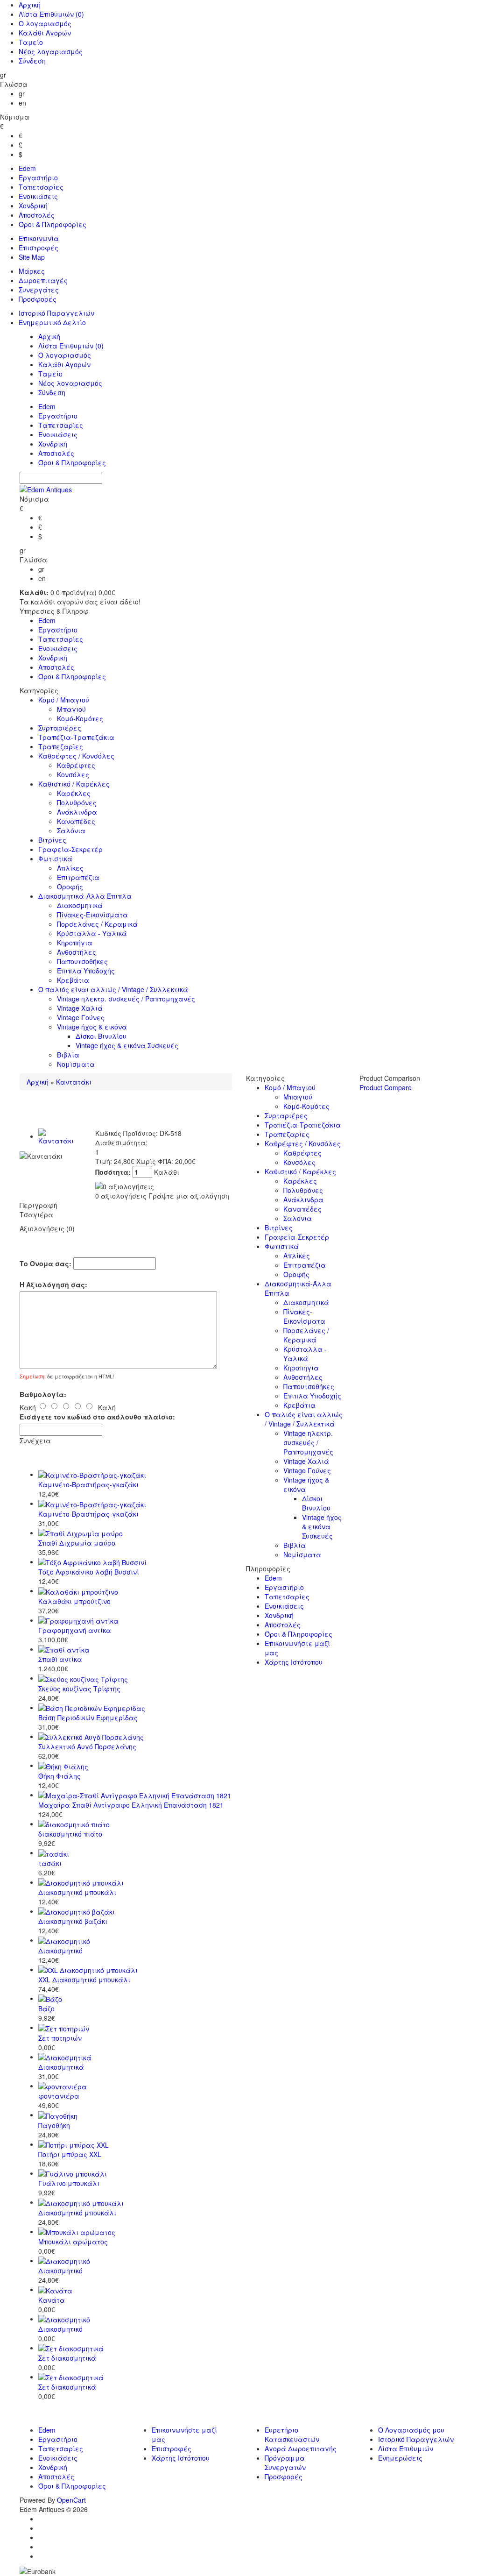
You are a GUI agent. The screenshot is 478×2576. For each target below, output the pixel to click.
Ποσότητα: (114, 1172)
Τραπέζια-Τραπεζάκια (76, 737)
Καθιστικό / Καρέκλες (74, 784)
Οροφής (70, 887)
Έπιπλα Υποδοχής (86, 971)
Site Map (32, 257)
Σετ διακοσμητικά (67, 2358)
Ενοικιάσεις (38, 196)
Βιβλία (68, 1055)
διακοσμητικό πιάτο (70, 1834)
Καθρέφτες (76, 765)
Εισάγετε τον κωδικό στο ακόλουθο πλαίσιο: (97, 1417)
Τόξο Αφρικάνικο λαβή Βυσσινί (89, 1572)
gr (22, 93)
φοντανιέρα (59, 2096)
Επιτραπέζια (78, 877)
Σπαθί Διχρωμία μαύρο (77, 1543)
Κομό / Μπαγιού (64, 700)
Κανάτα (52, 2300)
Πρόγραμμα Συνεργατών (285, 2462)
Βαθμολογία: (43, 1394)
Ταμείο (31, 42)
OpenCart (71, 2500)
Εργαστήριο (38, 177)
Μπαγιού (71, 709)
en (22, 103)
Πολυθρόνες (77, 802)
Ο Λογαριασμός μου (411, 2430)
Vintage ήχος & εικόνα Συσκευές (127, 1045)
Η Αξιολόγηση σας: (53, 1284)
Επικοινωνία (39, 238)
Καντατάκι (74, 1082)
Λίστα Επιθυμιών (51, 14)
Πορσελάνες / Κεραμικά (97, 924)
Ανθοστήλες (77, 952)
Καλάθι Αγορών (45, 33)
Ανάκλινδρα (77, 812)
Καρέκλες (74, 793)
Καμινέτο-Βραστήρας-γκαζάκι (88, 1484)
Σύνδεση (32, 61)
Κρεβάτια (73, 980)
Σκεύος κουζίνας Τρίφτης (79, 1689)
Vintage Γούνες (81, 1017)
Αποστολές (37, 215)
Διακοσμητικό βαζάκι (73, 1921)
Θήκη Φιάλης (60, 1776)
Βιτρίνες (52, 840)
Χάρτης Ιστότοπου (294, 1662)
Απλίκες (70, 868)
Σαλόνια (71, 830)
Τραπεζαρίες (61, 746)
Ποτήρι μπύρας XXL (70, 2154)
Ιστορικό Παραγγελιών (56, 313)
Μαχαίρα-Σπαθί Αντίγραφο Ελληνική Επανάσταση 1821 (131, 1805)
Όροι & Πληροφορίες (53, 224)
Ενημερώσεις (400, 2458)
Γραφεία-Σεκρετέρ (70, 849)
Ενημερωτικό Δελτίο (52, 322)
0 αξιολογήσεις (121, 1196)
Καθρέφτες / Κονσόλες (76, 756)
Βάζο (46, 2008)
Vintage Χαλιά (80, 1008)
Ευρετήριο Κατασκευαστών (292, 2434)
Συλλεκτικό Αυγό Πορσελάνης (87, 1746)
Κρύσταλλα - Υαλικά (92, 933)
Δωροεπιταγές (43, 280)
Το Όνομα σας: (46, 1263)
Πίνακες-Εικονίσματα (92, 915)
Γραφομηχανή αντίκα (75, 1630)
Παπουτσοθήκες (82, 961)
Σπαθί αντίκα (60, 1659)
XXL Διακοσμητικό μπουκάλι (84, 1980)
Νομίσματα (76, 1064)
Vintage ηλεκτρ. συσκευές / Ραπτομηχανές (126, 999)
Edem (27, 168)
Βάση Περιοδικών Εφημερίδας (88, 1717)
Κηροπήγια (75, 943)
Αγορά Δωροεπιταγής (301, 2448)
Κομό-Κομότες (80, 718)
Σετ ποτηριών (60, 2038)
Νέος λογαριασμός (51, 51)
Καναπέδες (76, 821)
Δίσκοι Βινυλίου (101, 1036)
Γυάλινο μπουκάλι (69, 2183)
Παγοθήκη (54, 2125)
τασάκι (50, 1863)
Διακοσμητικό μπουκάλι (77, 1892)
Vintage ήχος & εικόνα (92, 1027)
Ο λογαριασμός (45, 23)
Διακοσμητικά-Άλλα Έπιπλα (85, 896)
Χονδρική (33, 206)
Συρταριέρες (60, 728)
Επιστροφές (39, 248)
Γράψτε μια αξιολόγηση (189, 1196)
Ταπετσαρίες (41, 187)
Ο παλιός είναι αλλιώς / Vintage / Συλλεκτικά (113, 989)
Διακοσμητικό (60, 1951)
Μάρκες (32, 271)
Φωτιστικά (55, 859)
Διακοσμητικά (80, 905)
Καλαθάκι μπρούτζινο (74, 1601)
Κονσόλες (73, 774)
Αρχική (30, 5)
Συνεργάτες (39, 290)
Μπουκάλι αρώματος (73, 2242)
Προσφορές (38, 299)
